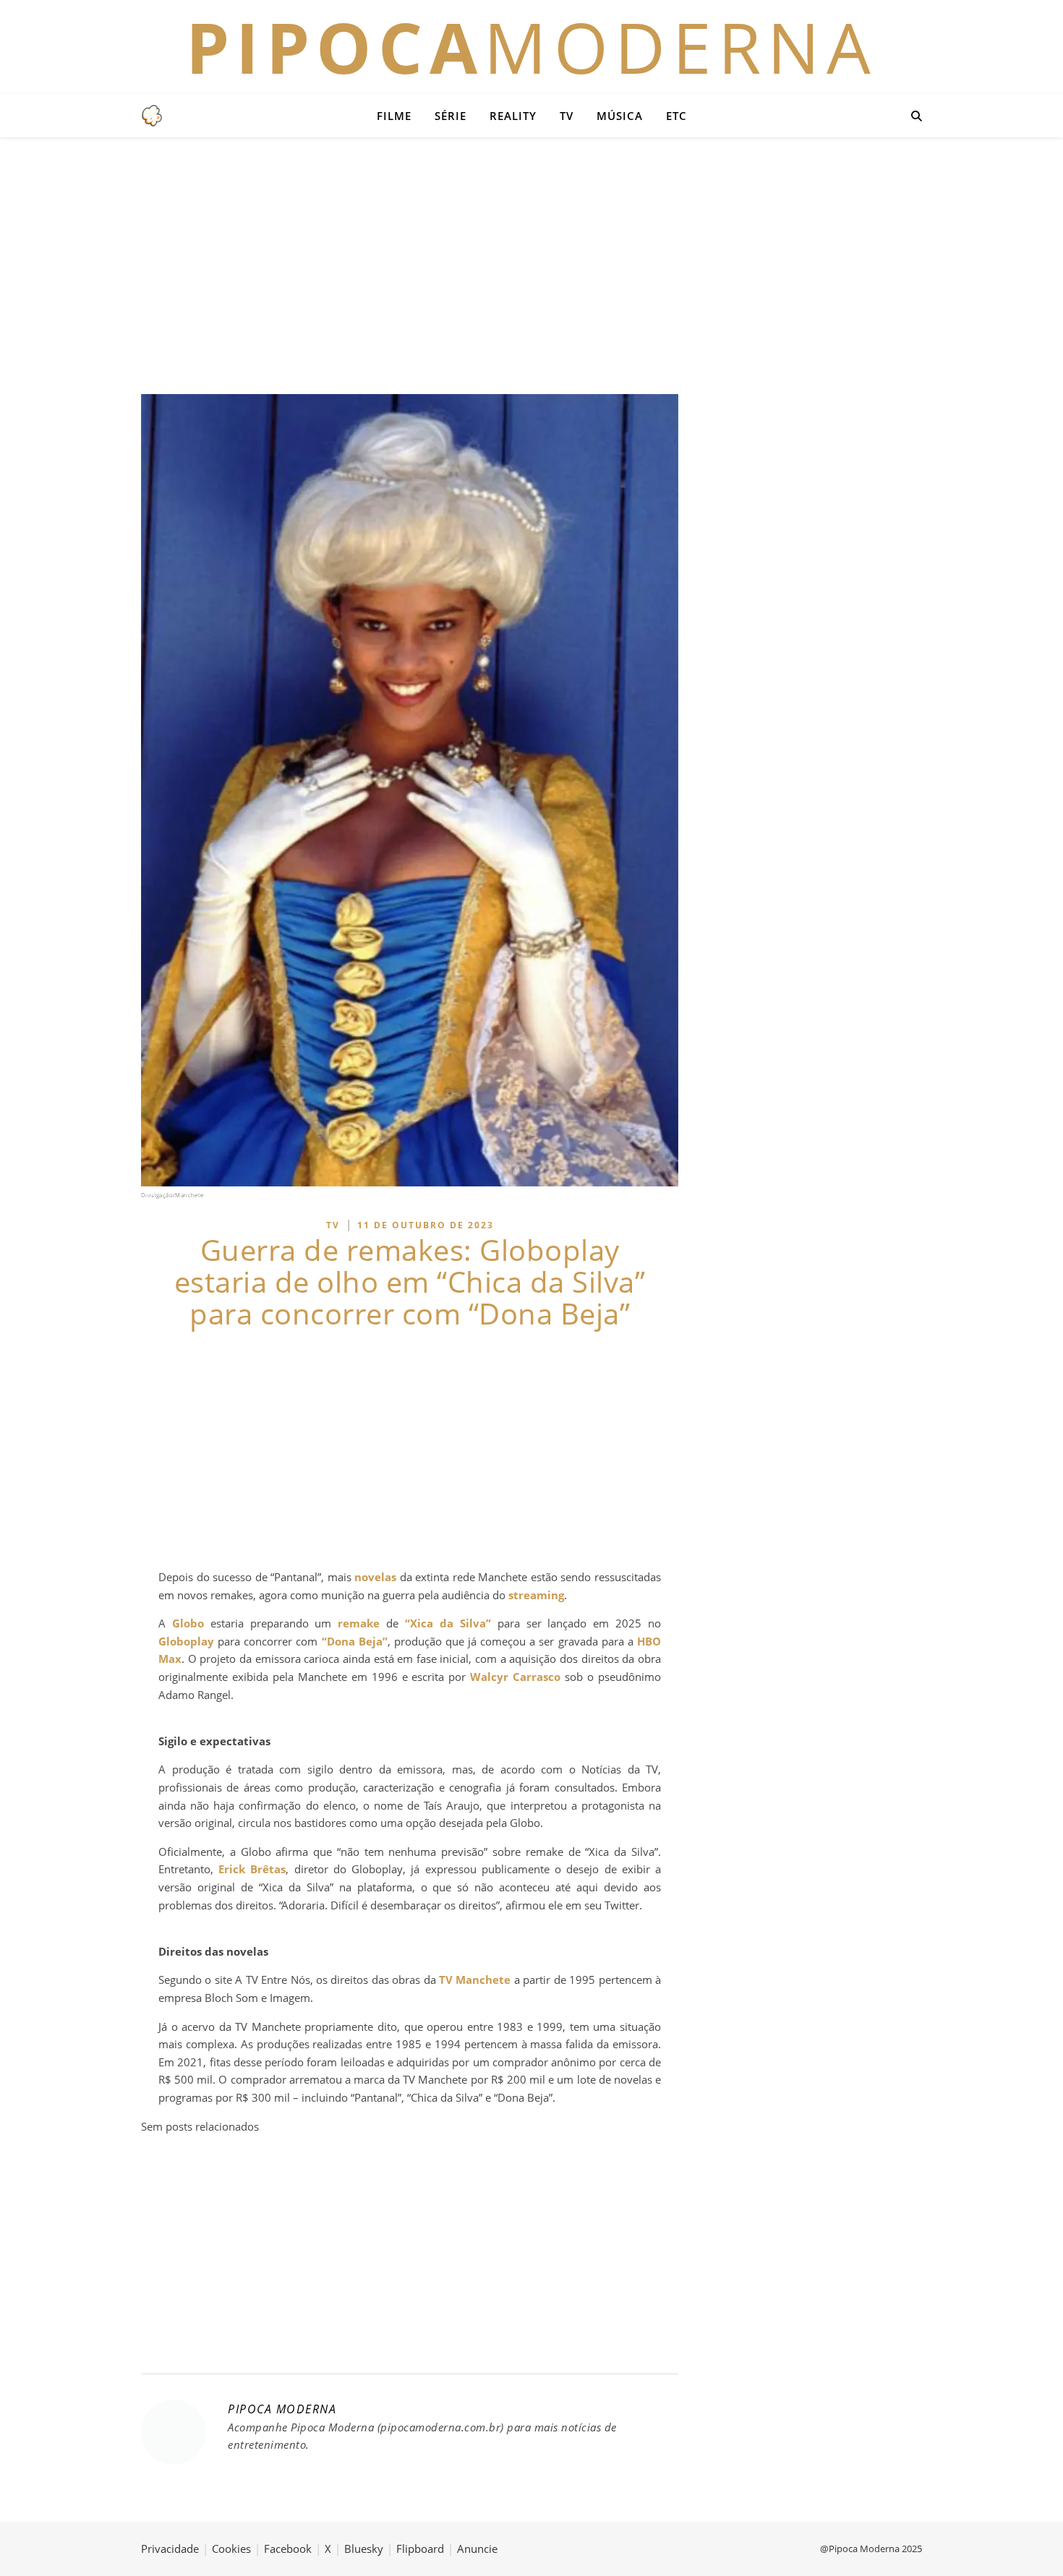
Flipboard (420, 2549)
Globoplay (186, 1641)
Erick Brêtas (252, 1869)
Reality (513, 116)
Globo (188, 1623)
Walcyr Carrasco (515, 1677)
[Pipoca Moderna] (152, 116)
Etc (676, 116)
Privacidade (170, 2549)
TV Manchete (475, 1980)
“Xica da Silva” (448, 1623)
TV (567, 116)
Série (451, 116)
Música (620, 116)
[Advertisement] (531, 264)
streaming (536, 1595)
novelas (375, 1577)
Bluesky (364, 2549)
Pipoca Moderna (282, 2409)
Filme (394, 116)
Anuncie (477, 2549)
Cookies (231, 2549)
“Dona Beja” (355, 1641)
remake (359, 1623)
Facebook (288, 2549)
